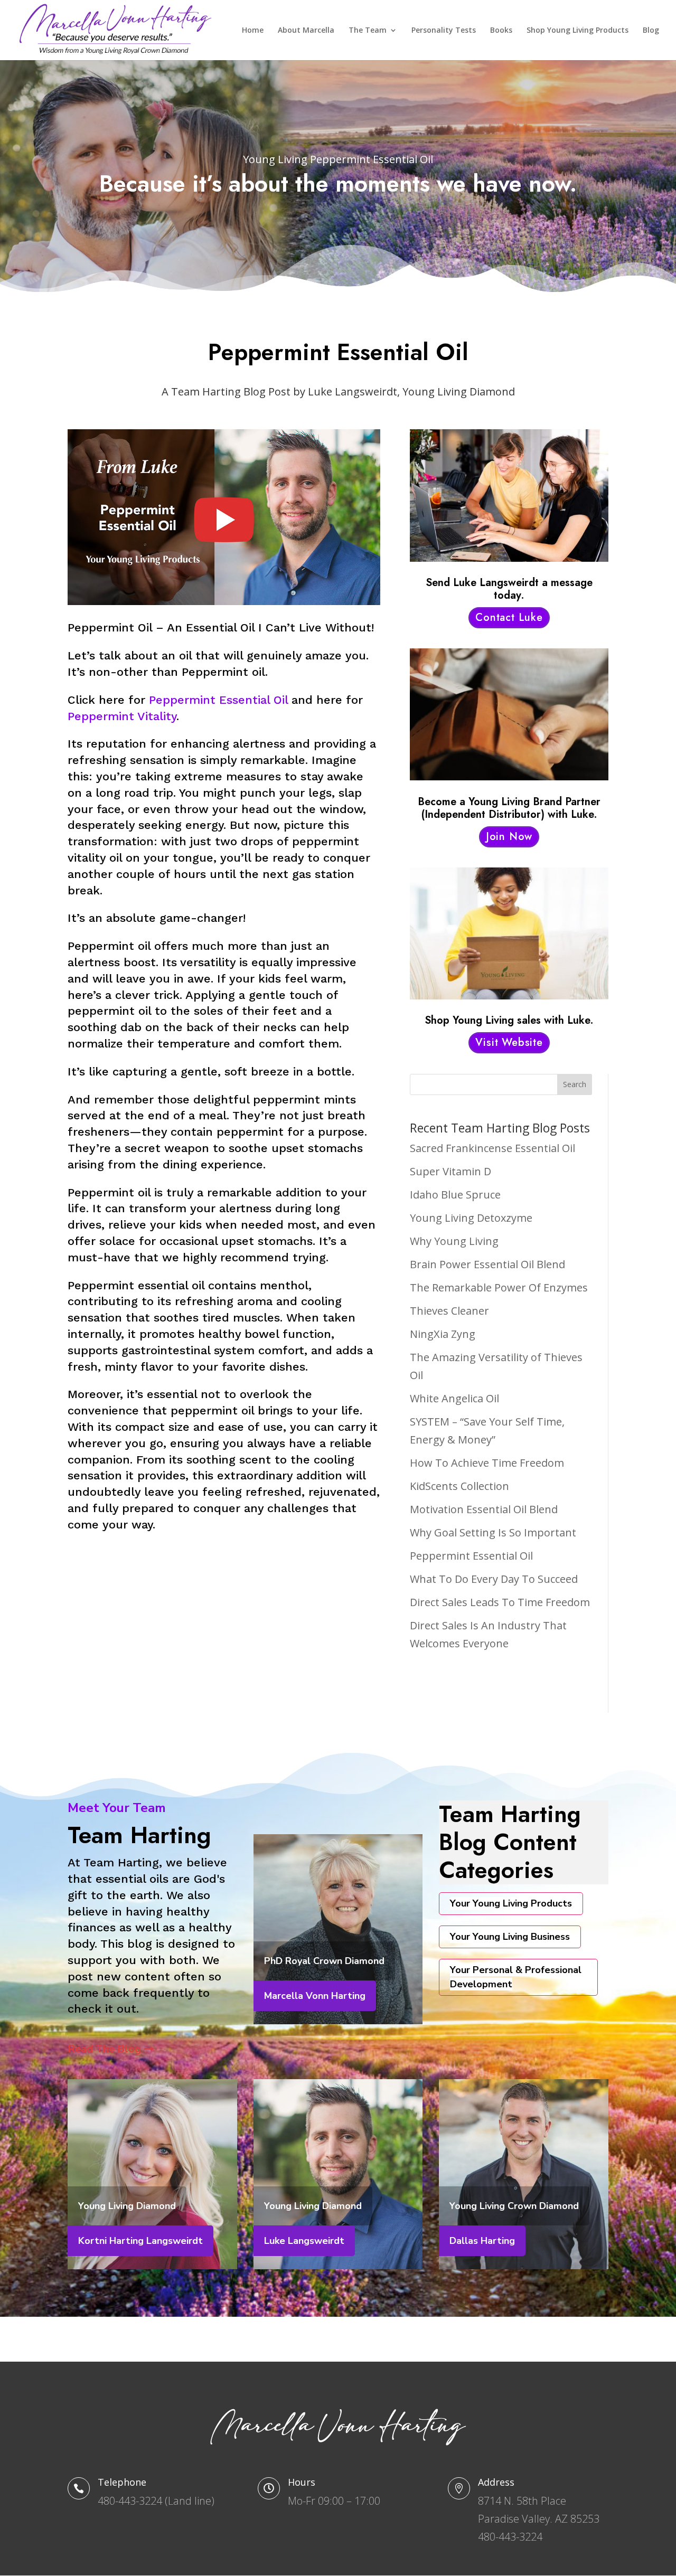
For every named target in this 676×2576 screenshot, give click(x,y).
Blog (651, 31)
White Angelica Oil (454, 1398)
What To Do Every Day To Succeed (494, 1579)
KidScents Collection (459, 1486)
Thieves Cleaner (449, 1311)
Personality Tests (444, 31)
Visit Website (509, 1042)
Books (501, 31)
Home (253, 31)
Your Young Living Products (511, 1903)
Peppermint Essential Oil (218, 700)
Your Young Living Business (510, 1937)
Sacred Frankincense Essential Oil (492, 1148)
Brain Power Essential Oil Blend (487, 1264)
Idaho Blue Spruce (455, 1195)
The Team (368, 31)
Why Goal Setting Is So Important (493, 1532)
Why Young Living (454, 1241)
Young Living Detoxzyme (471, 1218)
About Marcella (306, 31)
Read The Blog (104, 2049)
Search (575, 1084)
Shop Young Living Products (578, 31)
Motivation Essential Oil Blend (484, 1509)
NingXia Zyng (443, 1334)
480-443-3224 (130, 2501)
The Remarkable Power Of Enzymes (499, 1287)
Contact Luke (509, 617)
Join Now (509, 837)
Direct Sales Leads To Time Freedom (500, 1602)
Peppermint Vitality (122, 716)
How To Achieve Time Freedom (487, 1463)
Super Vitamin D (450, 1171)
